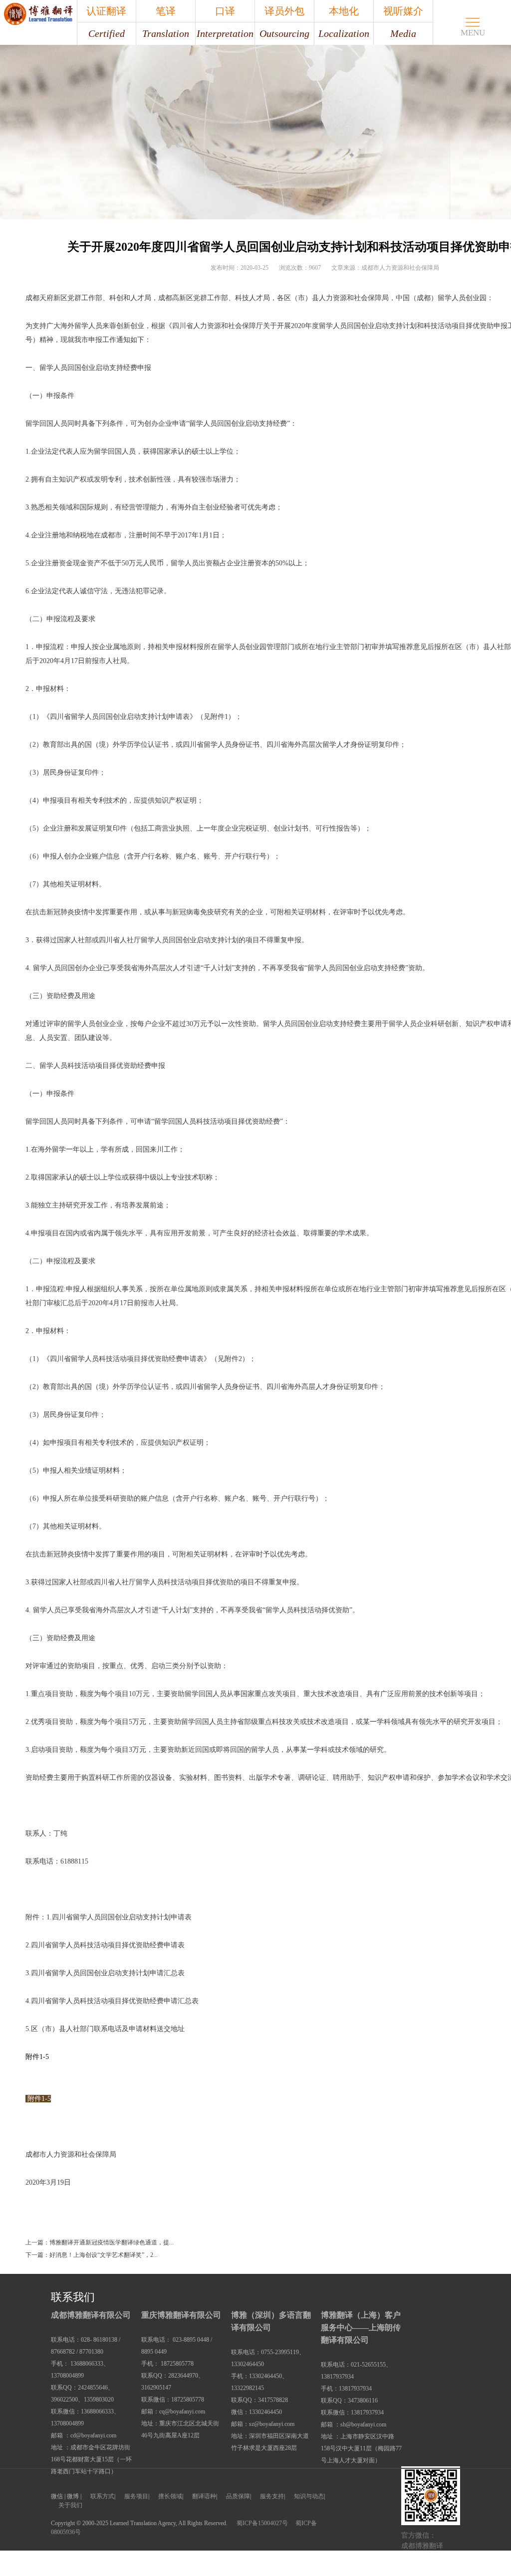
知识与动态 (309, 2496)
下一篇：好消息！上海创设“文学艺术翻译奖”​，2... (92, 2255)
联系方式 (102, 2496)
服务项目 (136, 2496)
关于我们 (70, 2505)
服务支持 (272, 2496)
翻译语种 (204, 2496)
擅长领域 (170, 2496)
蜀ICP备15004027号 (262, 2523)
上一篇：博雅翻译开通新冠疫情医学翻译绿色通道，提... (100, 2242)
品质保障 (238, 2496)
